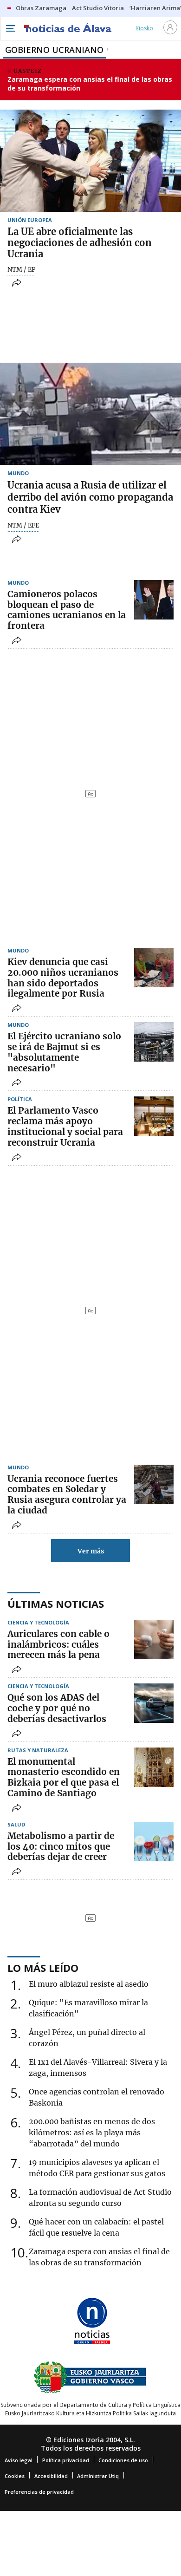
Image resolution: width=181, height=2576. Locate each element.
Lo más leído (43, 1968)
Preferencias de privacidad (39, 2492)
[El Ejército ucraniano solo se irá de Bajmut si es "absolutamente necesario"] (154, 1042)
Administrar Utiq (98, 2476)
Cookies (15, 2476)
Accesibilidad (51, 2476)
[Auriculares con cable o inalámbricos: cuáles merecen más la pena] (154, 1640)
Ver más (91, 1551)
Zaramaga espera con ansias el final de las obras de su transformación (90, 84)
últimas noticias (56, 1604)
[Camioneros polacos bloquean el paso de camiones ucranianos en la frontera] (154, 600)
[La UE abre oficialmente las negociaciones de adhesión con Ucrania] (90, 161)
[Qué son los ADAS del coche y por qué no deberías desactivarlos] (154, 1703)
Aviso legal (19, 2460)
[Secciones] (10, 28)
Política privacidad (66, 2460)
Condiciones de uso (123, 2460)
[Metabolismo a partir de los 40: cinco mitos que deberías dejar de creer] (154, 1842)
